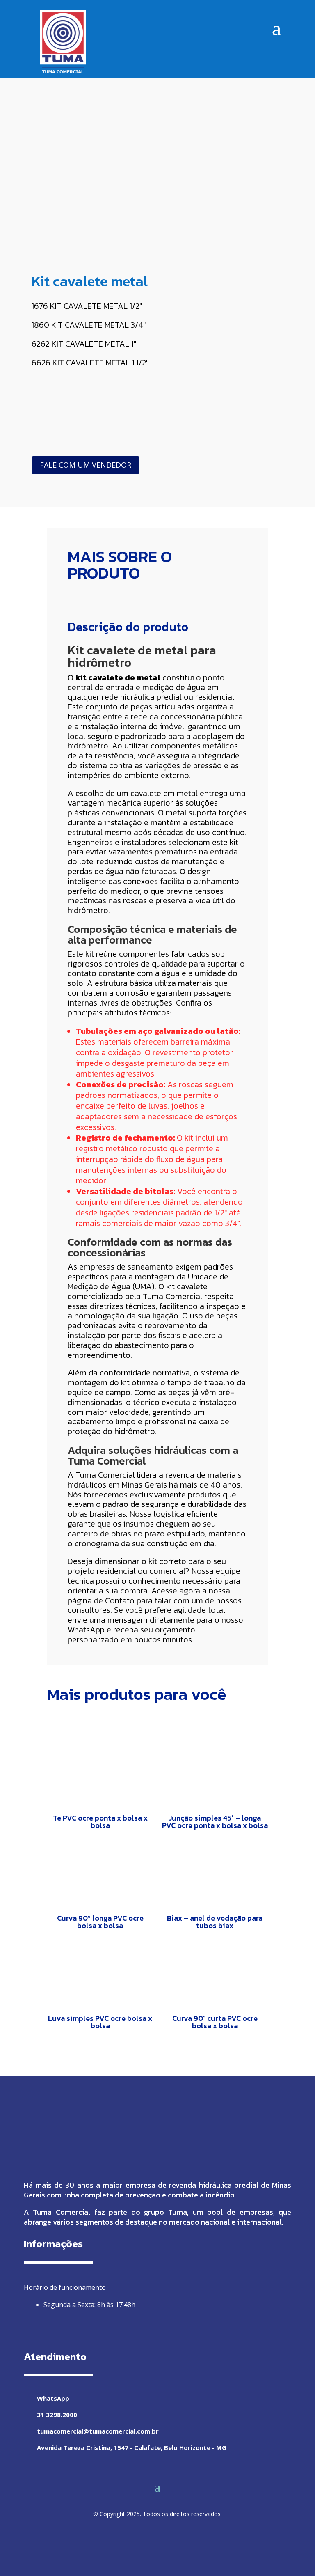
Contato (120, 1600)
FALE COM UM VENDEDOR (86, 465)
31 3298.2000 (57, 2415)
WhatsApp (86, 1630)
